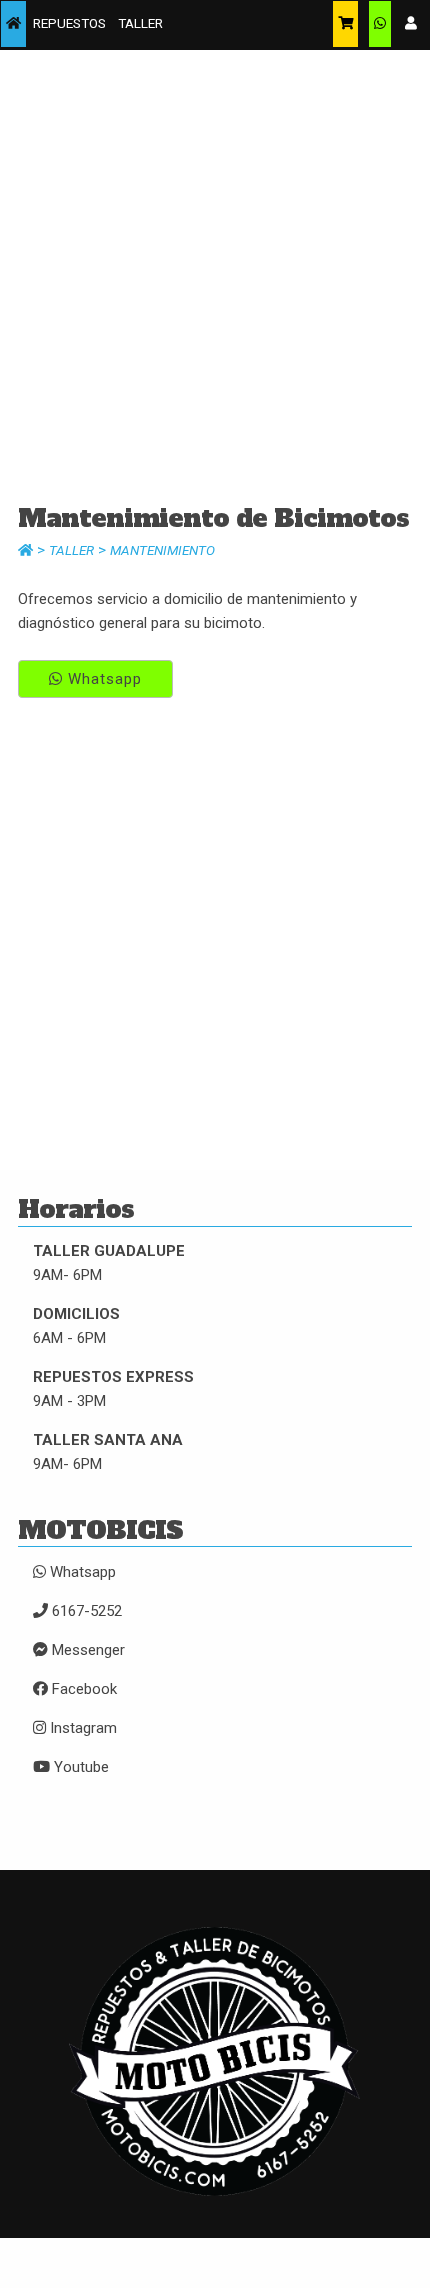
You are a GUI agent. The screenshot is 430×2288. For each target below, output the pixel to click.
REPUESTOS (69, 23)
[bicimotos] (13, 24)
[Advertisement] (215, 283)
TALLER (140, 23)
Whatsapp (102, 679)
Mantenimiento (162, 550)
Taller (71, 550)
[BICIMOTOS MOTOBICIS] (215, 2208)
